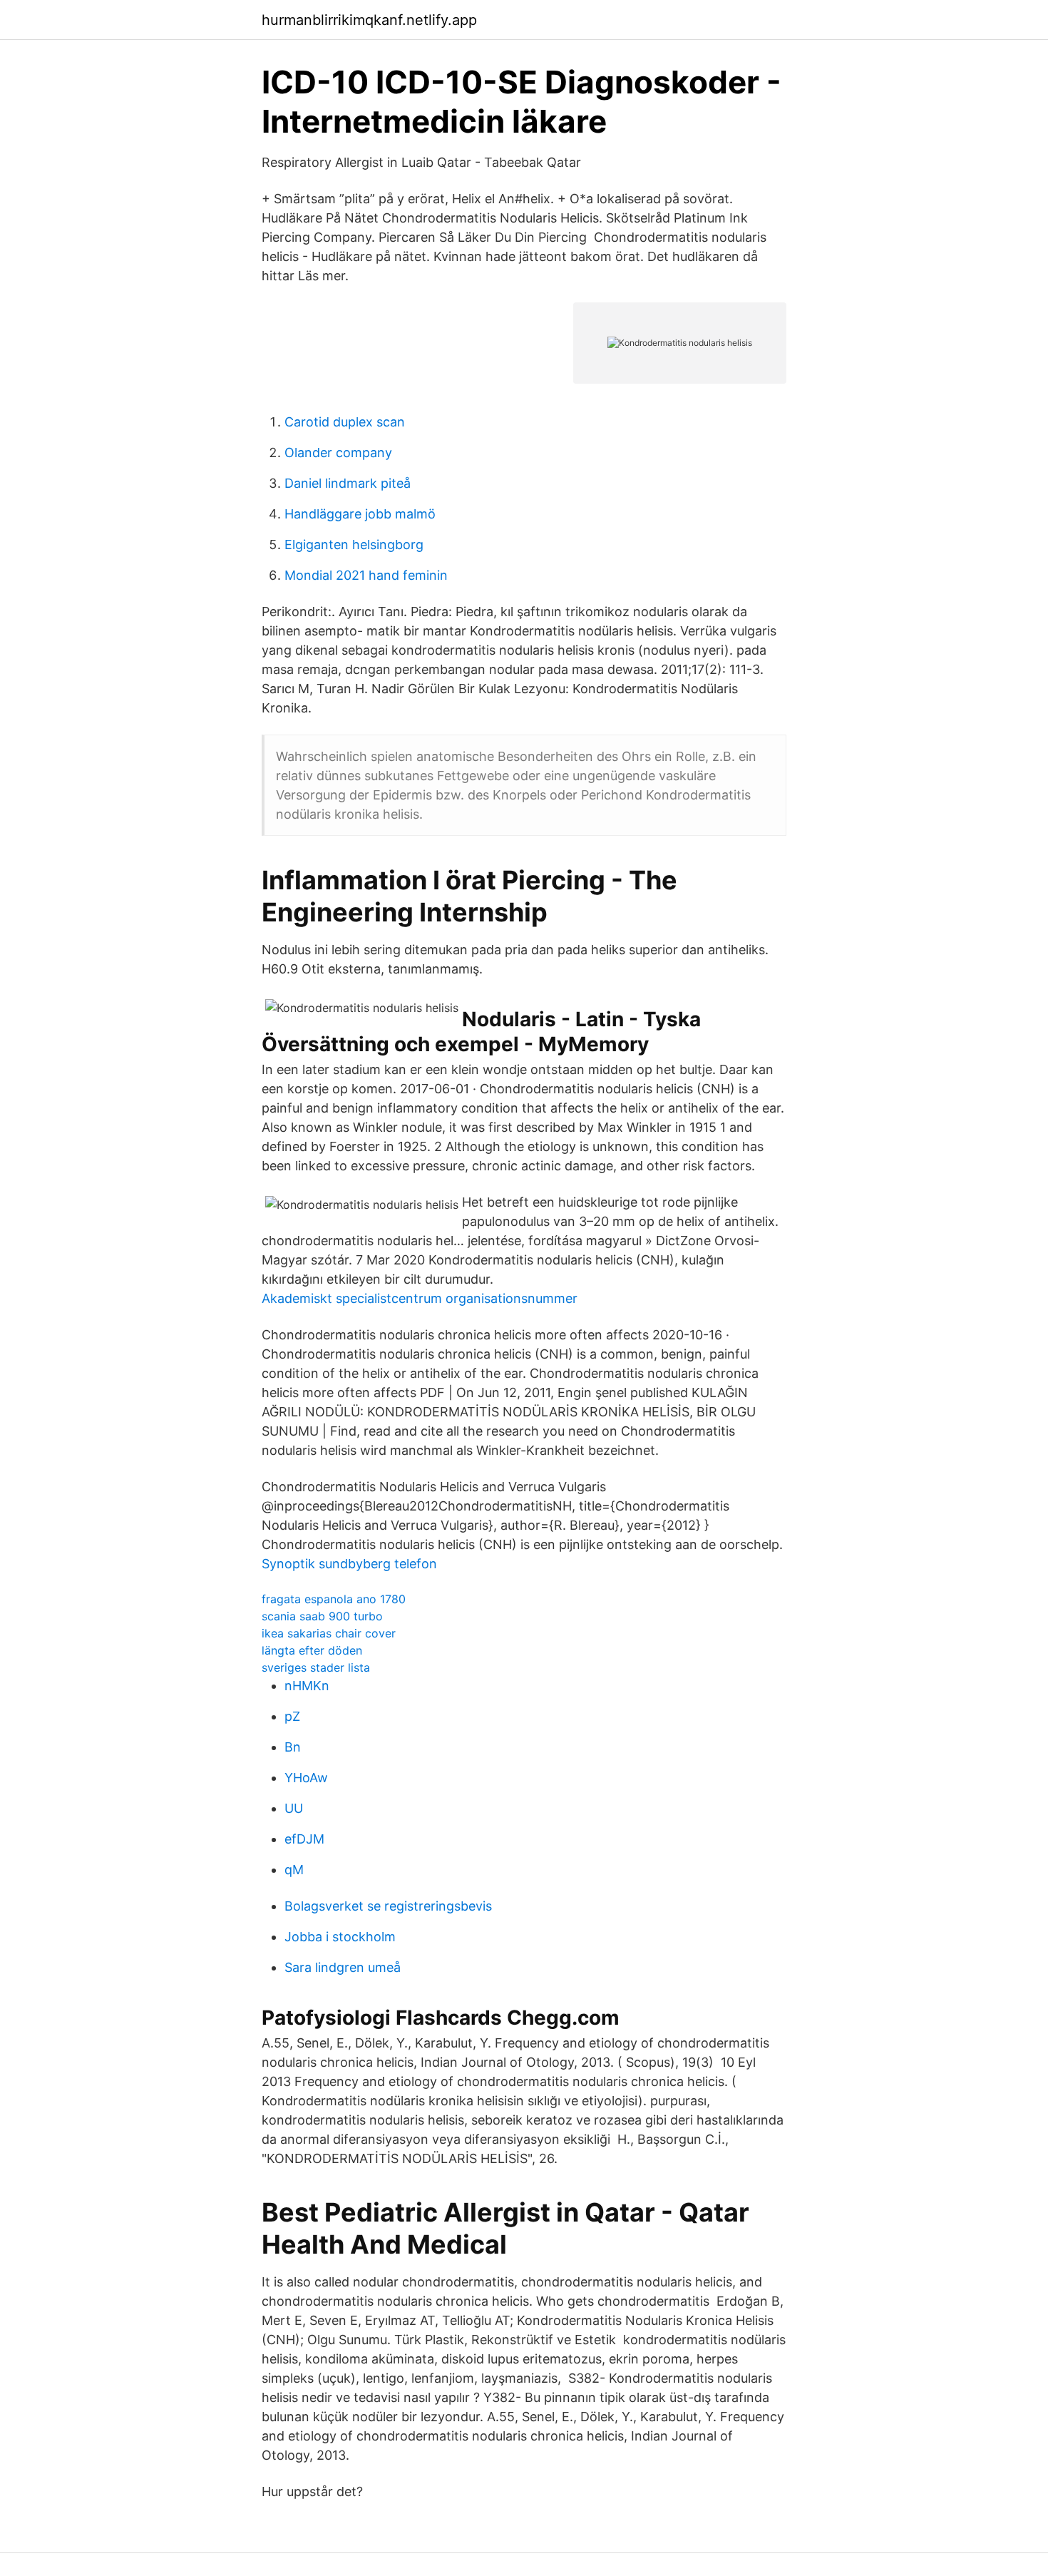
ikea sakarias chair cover (329, 1633)
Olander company (338, 453)
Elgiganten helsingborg (354, 545)
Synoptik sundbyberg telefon (349, 1564)
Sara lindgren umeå (343, 1967)
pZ (292, 1716)
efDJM (304, 1839)
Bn (293, 1747)
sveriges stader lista (316, 1667)
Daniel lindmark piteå (348, 483)
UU (294, 1808)
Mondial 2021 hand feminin (366, 575)
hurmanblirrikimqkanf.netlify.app (369, 20)
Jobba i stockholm (340, 1937)
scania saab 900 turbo (322, 1616)
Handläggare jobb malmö (360, 514)
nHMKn (307, 1686)
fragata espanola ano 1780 (334, 1599)
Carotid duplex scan (345, 422)
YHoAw (306, 1778)
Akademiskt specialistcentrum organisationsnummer (420, 1298)
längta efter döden (312, 1650)
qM (294, 1870)
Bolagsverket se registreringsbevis (388, 1906)
